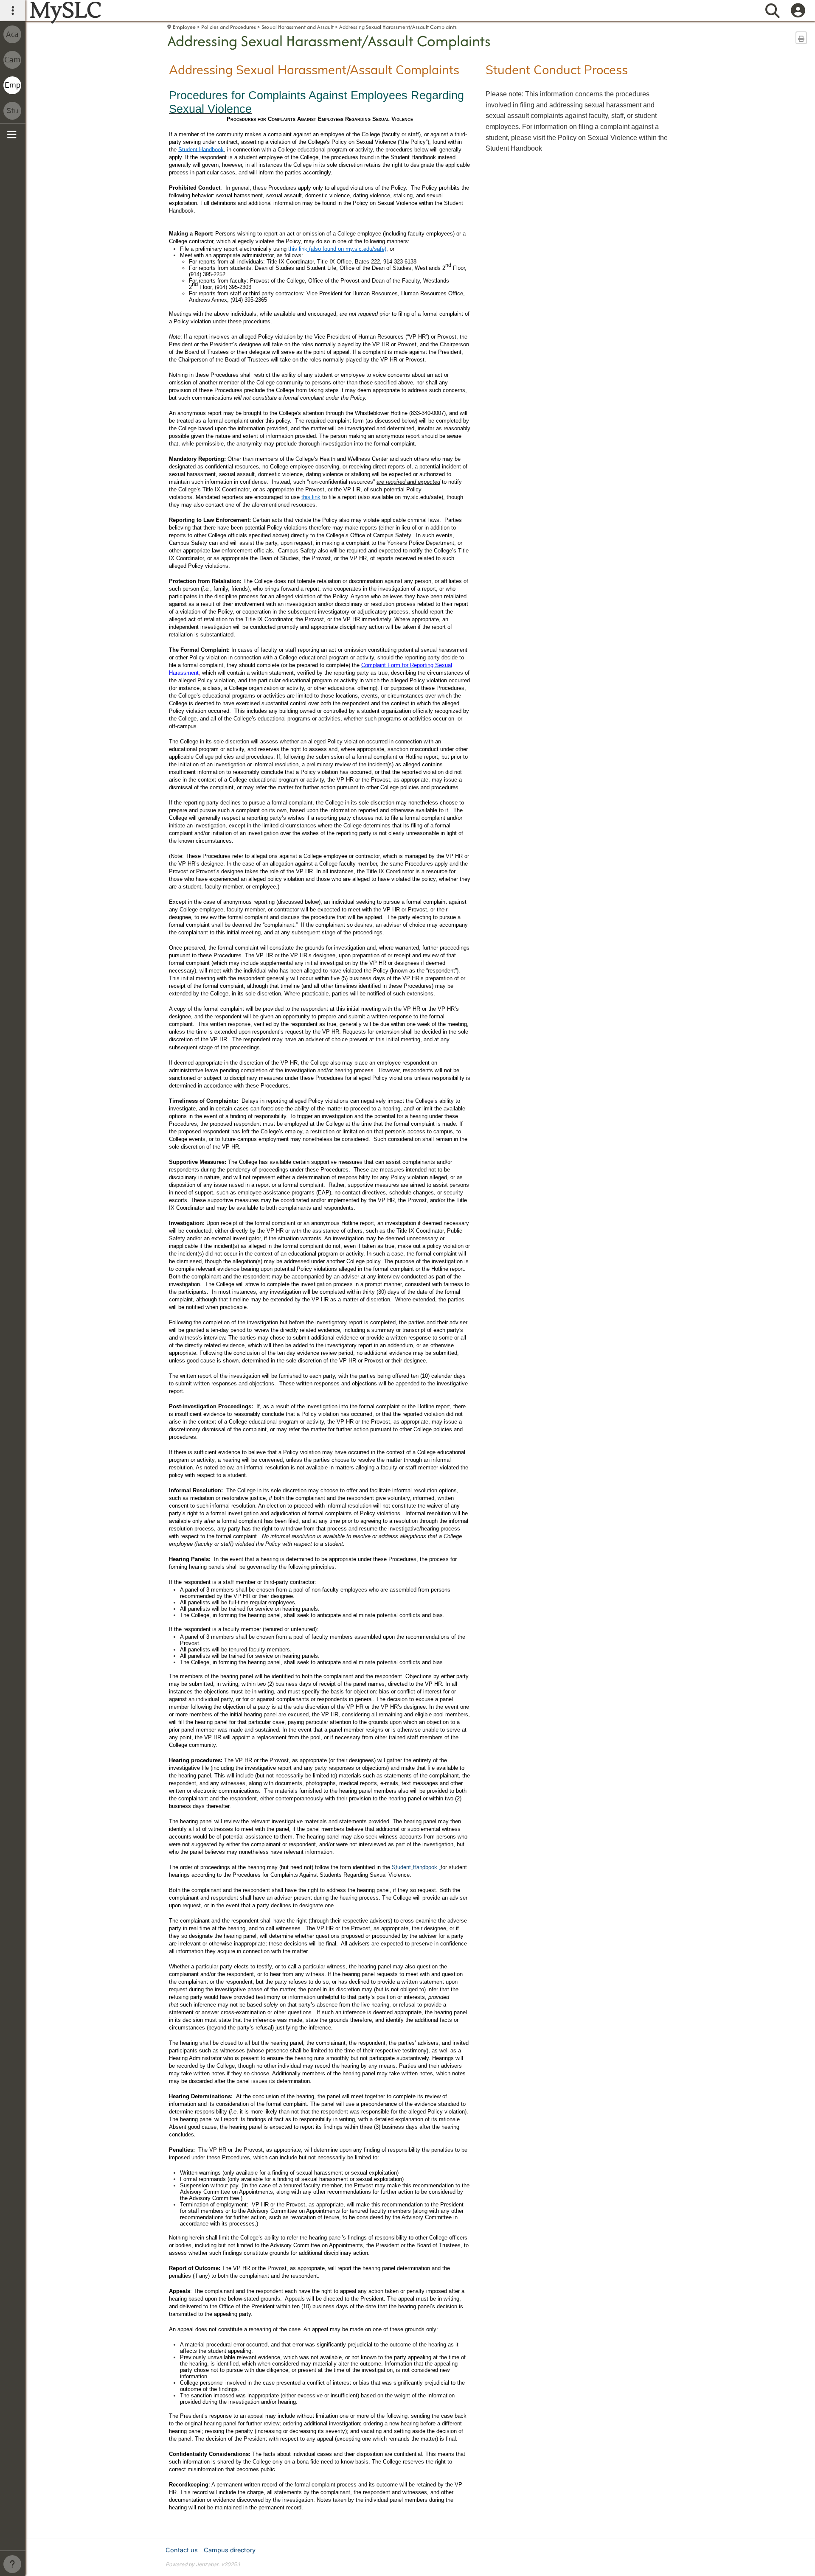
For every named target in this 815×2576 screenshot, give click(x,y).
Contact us (182, 2550)
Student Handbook (415, 1867)
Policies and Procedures (229, 27)
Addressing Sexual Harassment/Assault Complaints (398, 27)
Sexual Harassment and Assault (298, 27)
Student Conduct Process (557, 70)
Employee (184, 27)
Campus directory (230, 2550)
